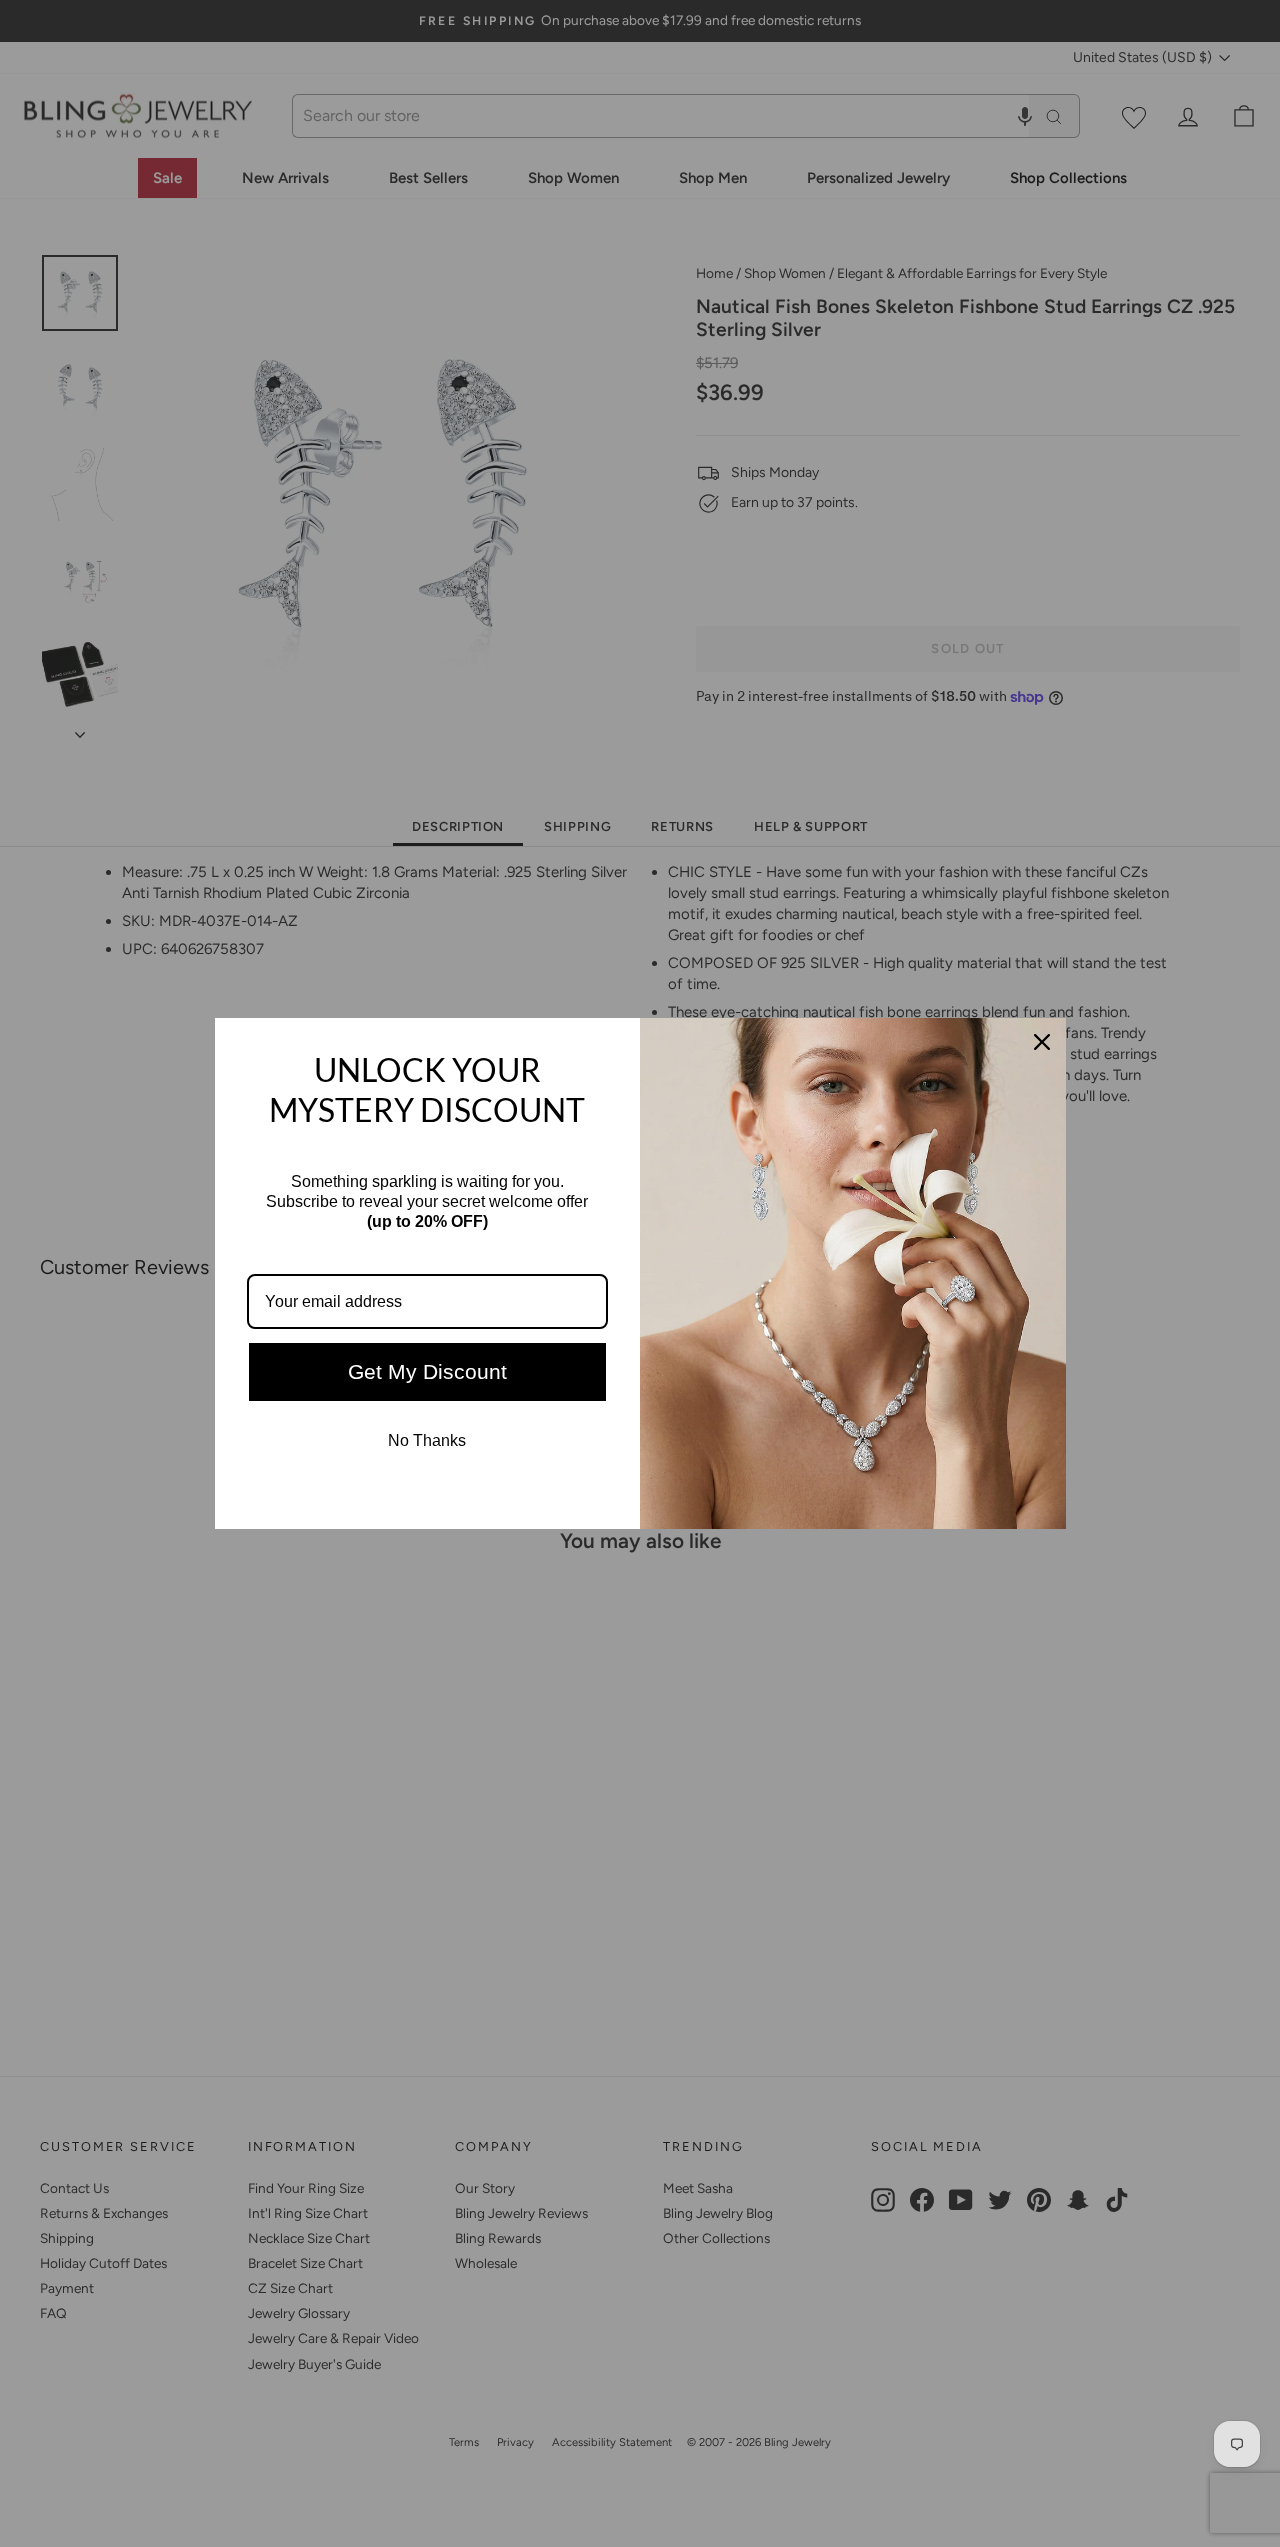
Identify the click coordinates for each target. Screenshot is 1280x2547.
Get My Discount (427, 1371)
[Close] (1042, 1042)
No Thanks (427, 1440)
